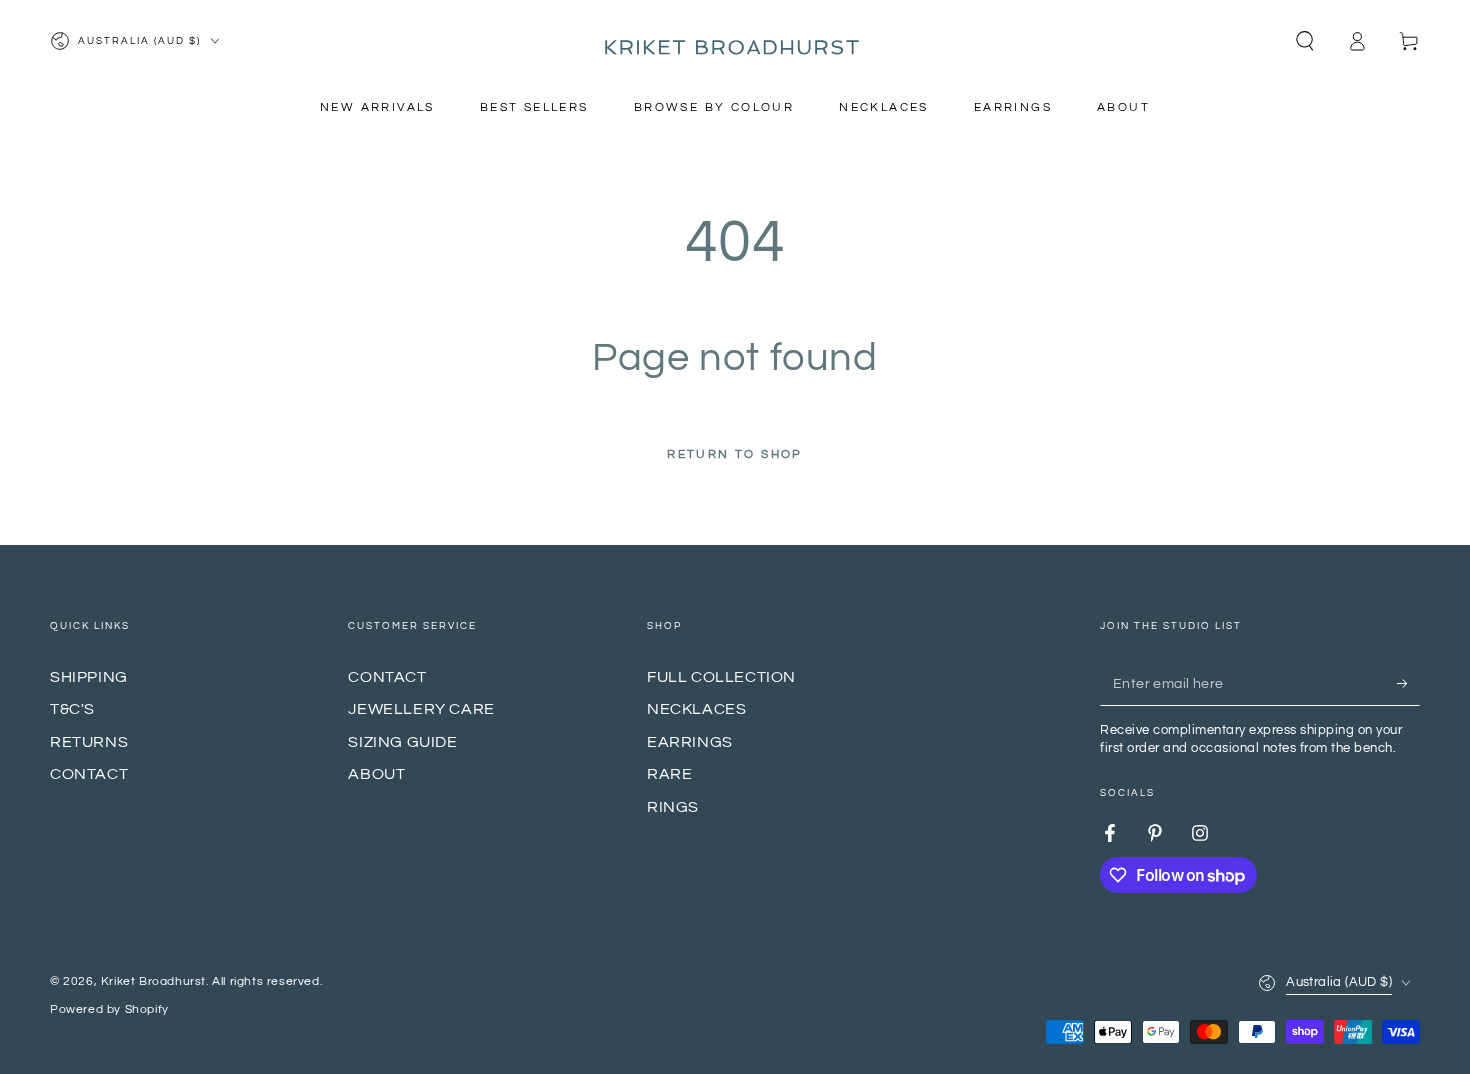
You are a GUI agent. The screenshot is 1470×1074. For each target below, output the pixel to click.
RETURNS (89, 742)
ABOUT (376, 774)
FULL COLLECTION (721, 677)
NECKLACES (696, 709)
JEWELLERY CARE (421, 709)
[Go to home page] (735, 41)
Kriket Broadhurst (153, 981)
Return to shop (735, 454)
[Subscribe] (1408, 683)
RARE (669, 774)
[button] (1305, 41)
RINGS (673, 807)
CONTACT (89, 774)
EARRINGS (690, 742)
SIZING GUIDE (402, 742)
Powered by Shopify (109, 1009)
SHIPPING (89, 677)
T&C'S (72, 709)
